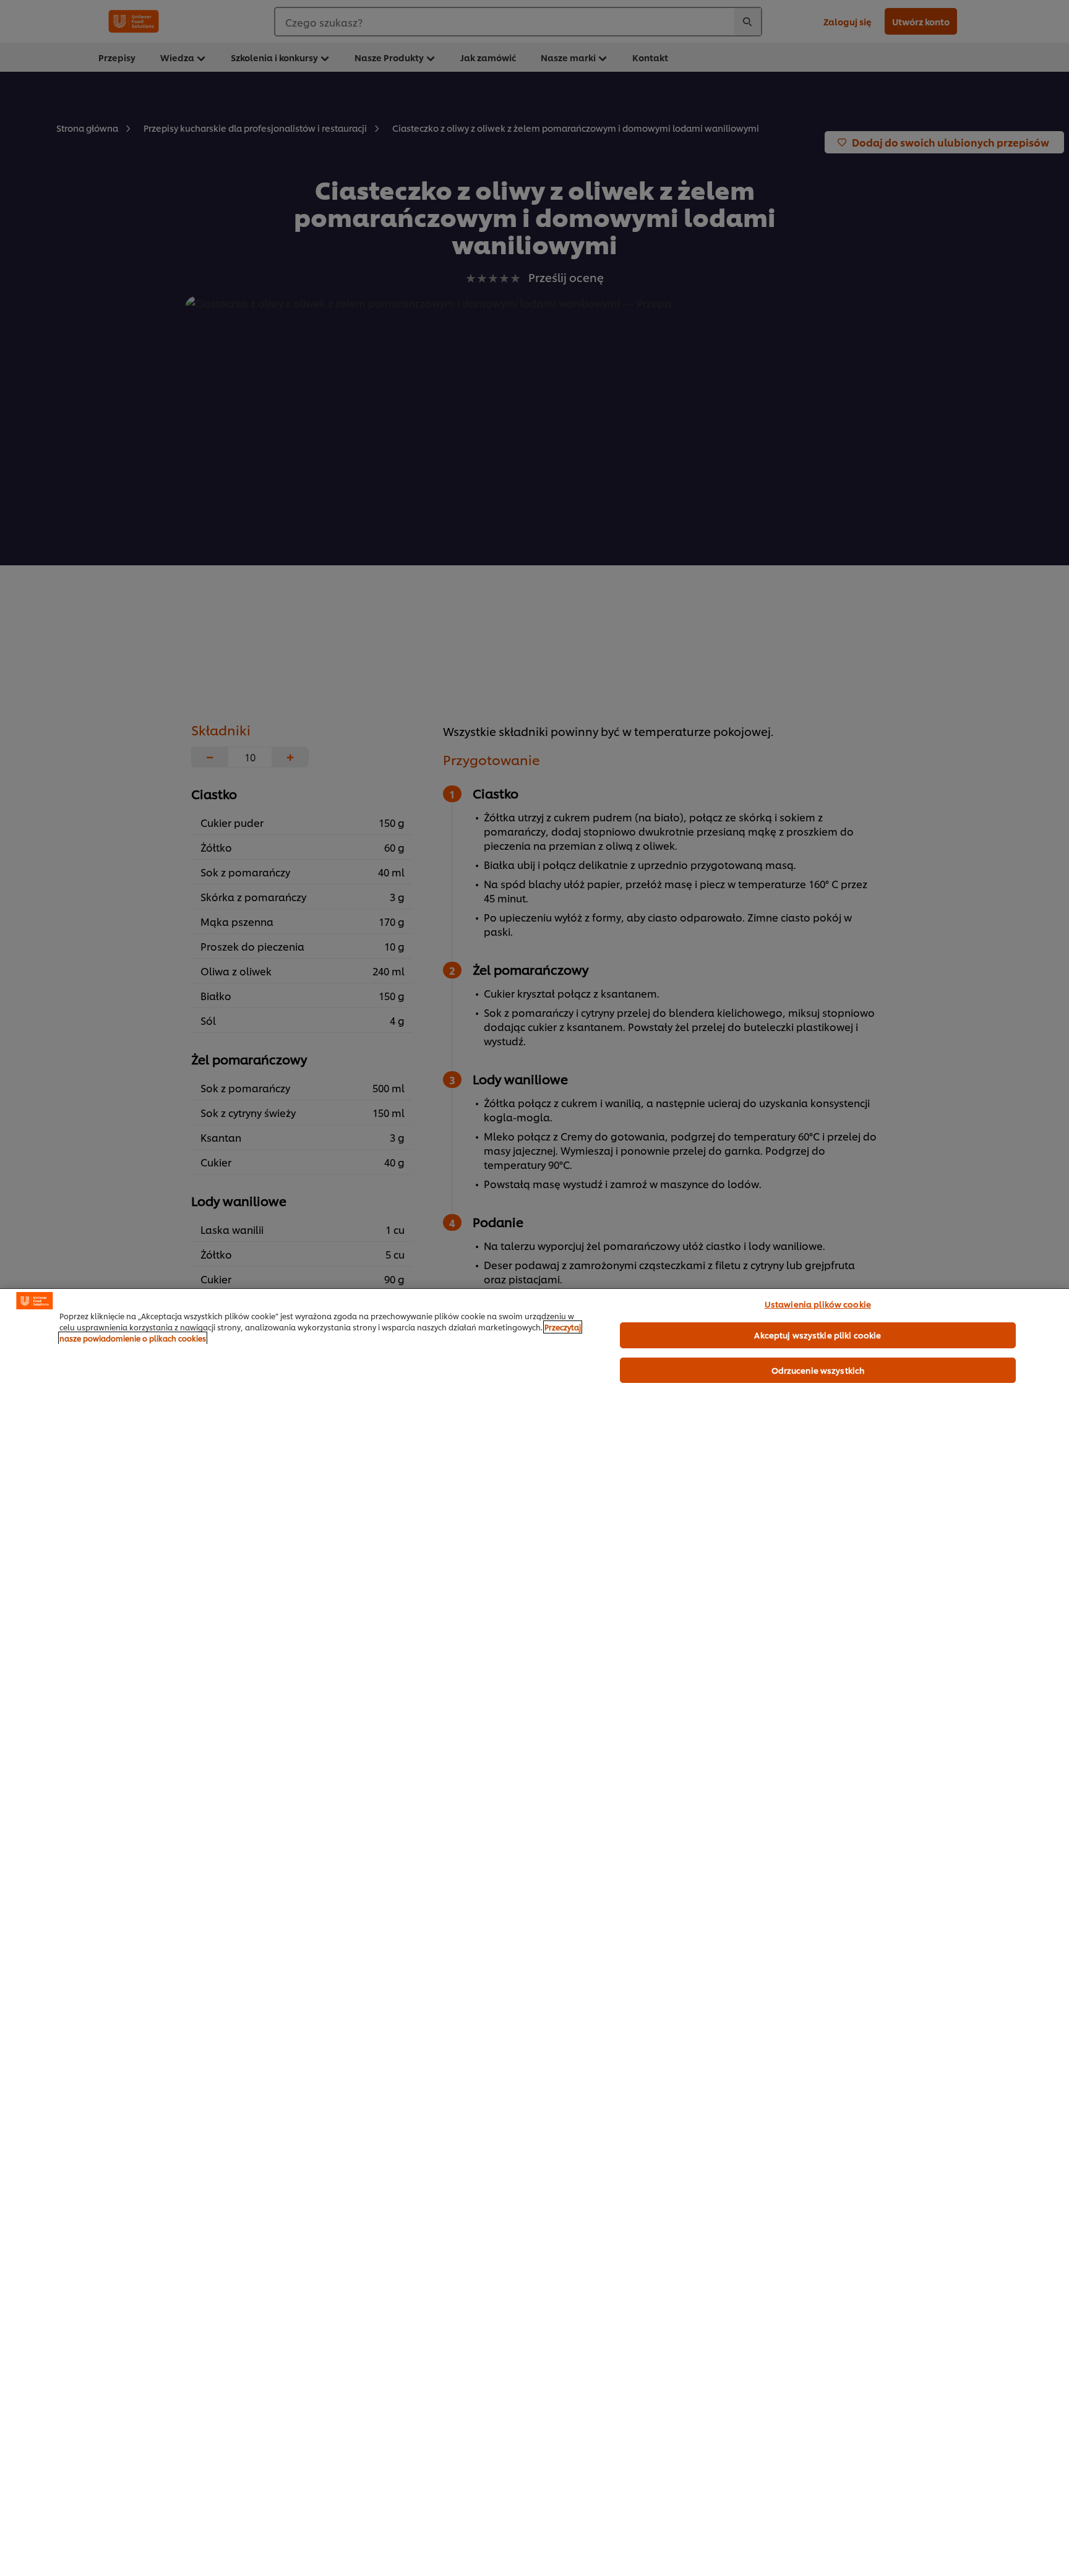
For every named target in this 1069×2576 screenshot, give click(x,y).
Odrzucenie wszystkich (818, 1370)
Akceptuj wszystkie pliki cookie (818, 1335)
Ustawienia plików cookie (818, 1304)
